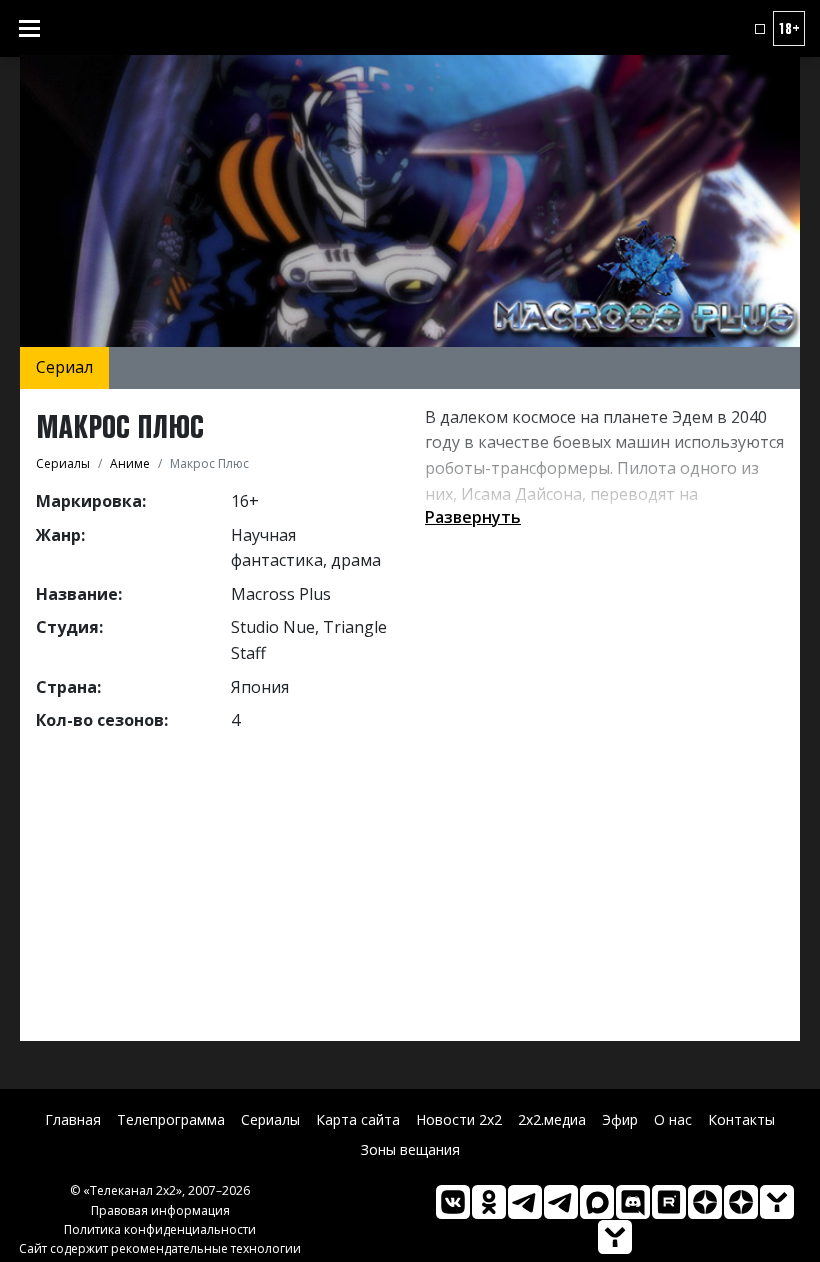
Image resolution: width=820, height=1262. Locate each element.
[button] (760, 29)
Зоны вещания (410, 1149)
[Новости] (615, 1237)
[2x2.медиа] (561, 1202)
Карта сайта (358, 1119)
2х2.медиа (552, 1119)
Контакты (741, 1119)
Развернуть (473, 517)
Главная (73, 1119)
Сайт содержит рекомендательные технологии (160, 1248)
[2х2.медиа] (741, 1202)
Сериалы (270, 1119)
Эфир (620, 1119)
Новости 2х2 (459, 1119)
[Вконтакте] (453, 1202)
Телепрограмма (171, 1119)
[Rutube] (669, 1202)
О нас (673, 1119)
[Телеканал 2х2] (525, 1202)
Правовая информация (160, 1210)
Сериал (64, 367)
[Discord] (633, 1202)
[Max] (597, 1202)
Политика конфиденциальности (160, 1229)
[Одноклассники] (489, 1202)
